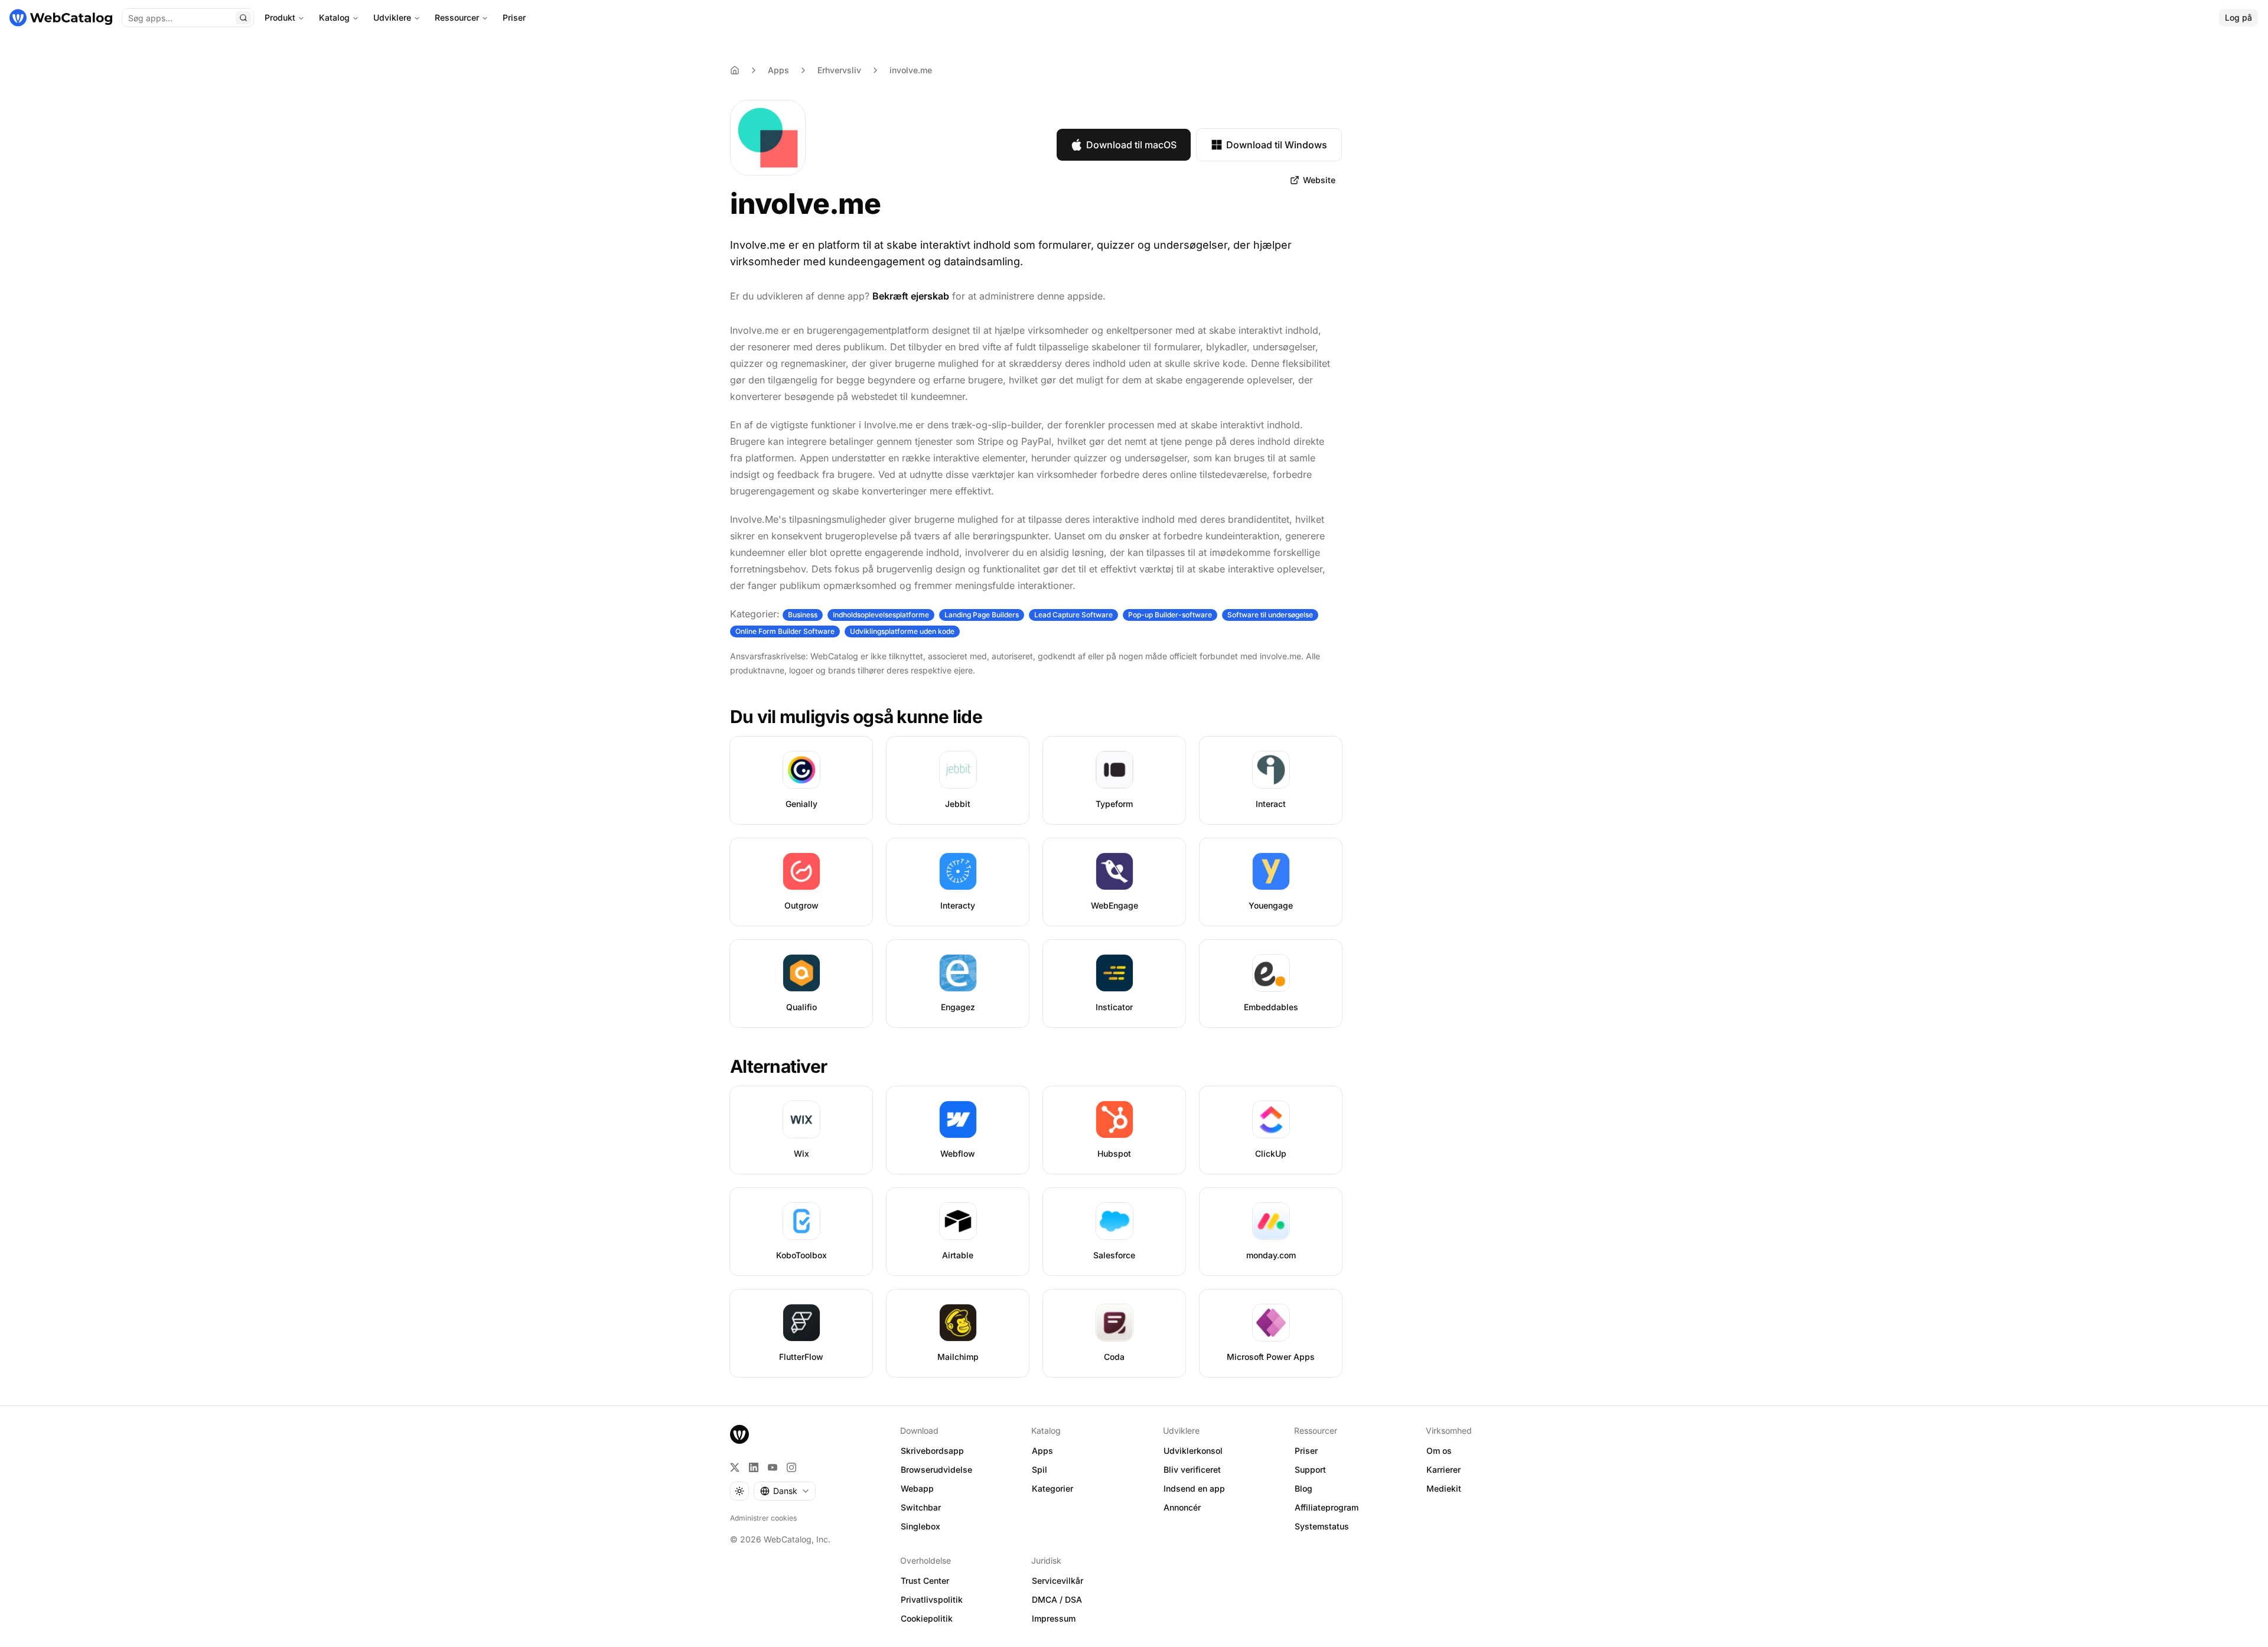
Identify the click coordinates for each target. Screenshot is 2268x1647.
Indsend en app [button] (1194, 1488)
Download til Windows (1277, 145)
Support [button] (1310, 1469)
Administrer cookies (763, 1518)
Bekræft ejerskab (911, 296)
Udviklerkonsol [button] (1193, 1451)
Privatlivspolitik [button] (932, 1599)
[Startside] (61, 18)
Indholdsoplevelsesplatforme (881, 615)
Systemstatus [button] (1322, 1526)
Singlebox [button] (920, 1526)
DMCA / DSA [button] (1057, 1599)
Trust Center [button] (925, 1581)
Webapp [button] (917, 1488)
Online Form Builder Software (785, 631)
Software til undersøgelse (1270, 615)
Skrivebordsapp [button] (932, 1451)
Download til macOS (1131, 145)
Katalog (334, 17)
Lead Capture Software (1073, 615)
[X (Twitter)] (735, 1467)
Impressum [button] (1054, 1618)
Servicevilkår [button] (1058, 1581)
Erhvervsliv (839, 70)
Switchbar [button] (921, 1507)
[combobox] (785, 1491)
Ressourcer (457, 17)
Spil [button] (1039, 1469)
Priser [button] (1306, 1451)
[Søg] (243, 18)
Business (803, 615)
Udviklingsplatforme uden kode (902, 631)
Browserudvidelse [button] (936, 1469)
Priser (514, 17)
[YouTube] (773, 1467)
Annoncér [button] (1182, 1507)
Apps (778, 70)
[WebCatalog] (739, 1434)
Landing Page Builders (982, 615)
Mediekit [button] (1444, 1488)
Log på (2238, 17)
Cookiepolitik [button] (927, 1618)
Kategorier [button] (1052, 1488)
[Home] (735, 70)
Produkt (280, 17)
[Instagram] (791, 1467)
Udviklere (392, 17)
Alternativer (778, 1066)
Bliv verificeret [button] (1192, 1469)
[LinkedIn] (754, 1467)
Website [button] (1319, 180)
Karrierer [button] (1443, 1469)
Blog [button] (1304, 1488)
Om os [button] (1439, 1451)
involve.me (911, 70)
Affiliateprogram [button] (1327, 1507)
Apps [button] (1042, 1451)
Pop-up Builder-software (1170, 615)
